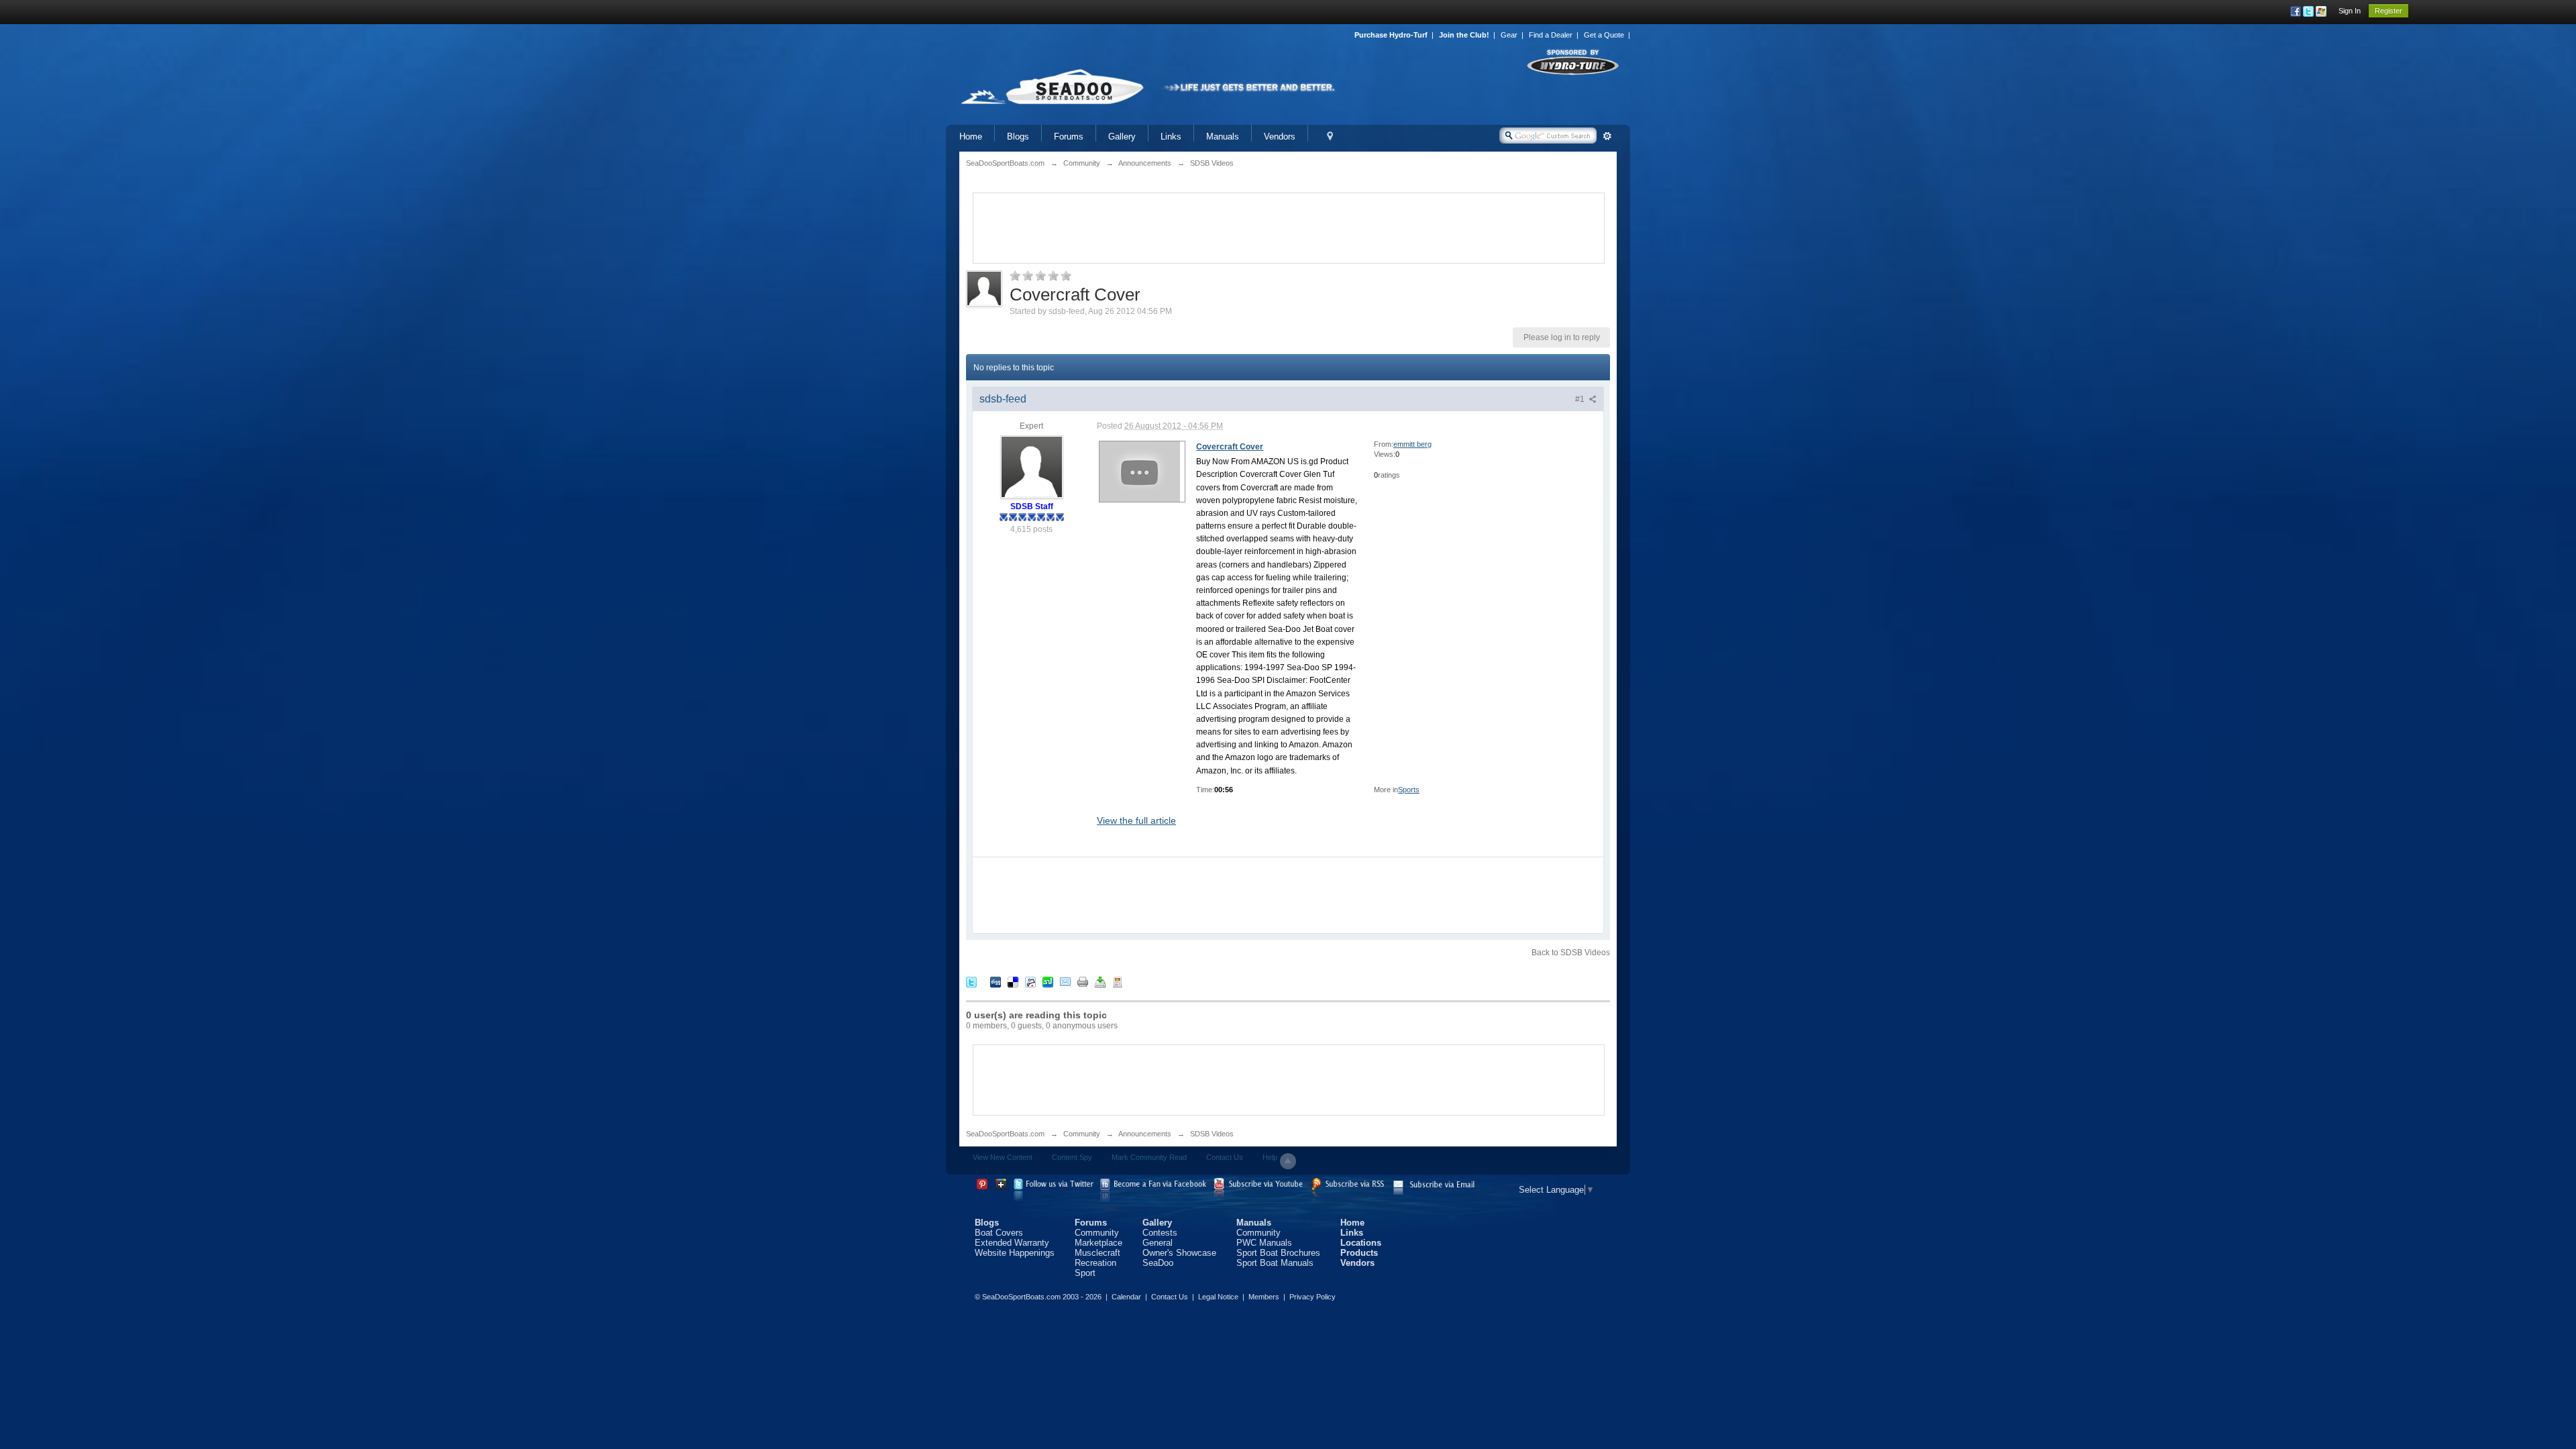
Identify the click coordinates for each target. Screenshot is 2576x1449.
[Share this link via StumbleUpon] (1048, 981)
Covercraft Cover (1230, 447)
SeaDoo (1158, 1263)
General (1158, 1243)
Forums (1069, 137)
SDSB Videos (1212, 1134)
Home (971, 137)
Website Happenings (1015, 1253)
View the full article (1136, 820)
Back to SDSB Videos (1571, 953)
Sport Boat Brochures (1278, 1253)
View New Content (1003, 1157)
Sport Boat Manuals (1275, 1263)
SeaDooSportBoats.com (1005, 1134)
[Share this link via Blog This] (1118, 981)
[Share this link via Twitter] (971, 981)
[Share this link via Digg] (996, 981)
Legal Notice (1218, 1297)
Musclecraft (1097, 1253)
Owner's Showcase (1179, 1253)
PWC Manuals (1264, 1243)
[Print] (1083, 981)
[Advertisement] (1289, 227)
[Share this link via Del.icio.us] (1013, 981)
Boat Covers (999, 1233)
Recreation (1095, 1263)
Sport (1085, 1273)
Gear (1509, 35)
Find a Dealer (1551, 35)
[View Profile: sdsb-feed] (1032, 466)
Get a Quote (1604, 35)
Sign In (2350, 11)
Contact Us (1225, 1157)
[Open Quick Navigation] (1330, 137)
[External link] (1140, 471)
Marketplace (1098, 1243)
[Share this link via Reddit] (1030, 981)
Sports (1409, 790)
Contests (1160, 1233)
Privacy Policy (1312, 1297)
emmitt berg (1412, 444)
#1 (1581, 399)
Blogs (1018, 137)
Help (1270, 1157)
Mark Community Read (1149, 1157)
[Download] (1100, 981)
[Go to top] (1288, 1161)
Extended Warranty (1012, 1243)
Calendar (1126, 1297)
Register (2389, 11)
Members (1264, 1297)
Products (1359, 1253)
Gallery (1122, 137)
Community (1082, 1134)
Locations (1361, 1243)
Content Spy (1072, 1157)
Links (1171, 137)
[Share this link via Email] (1065, 981)
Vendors (1280, 137)
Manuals (1223, 137)
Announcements (1145, 1134)
